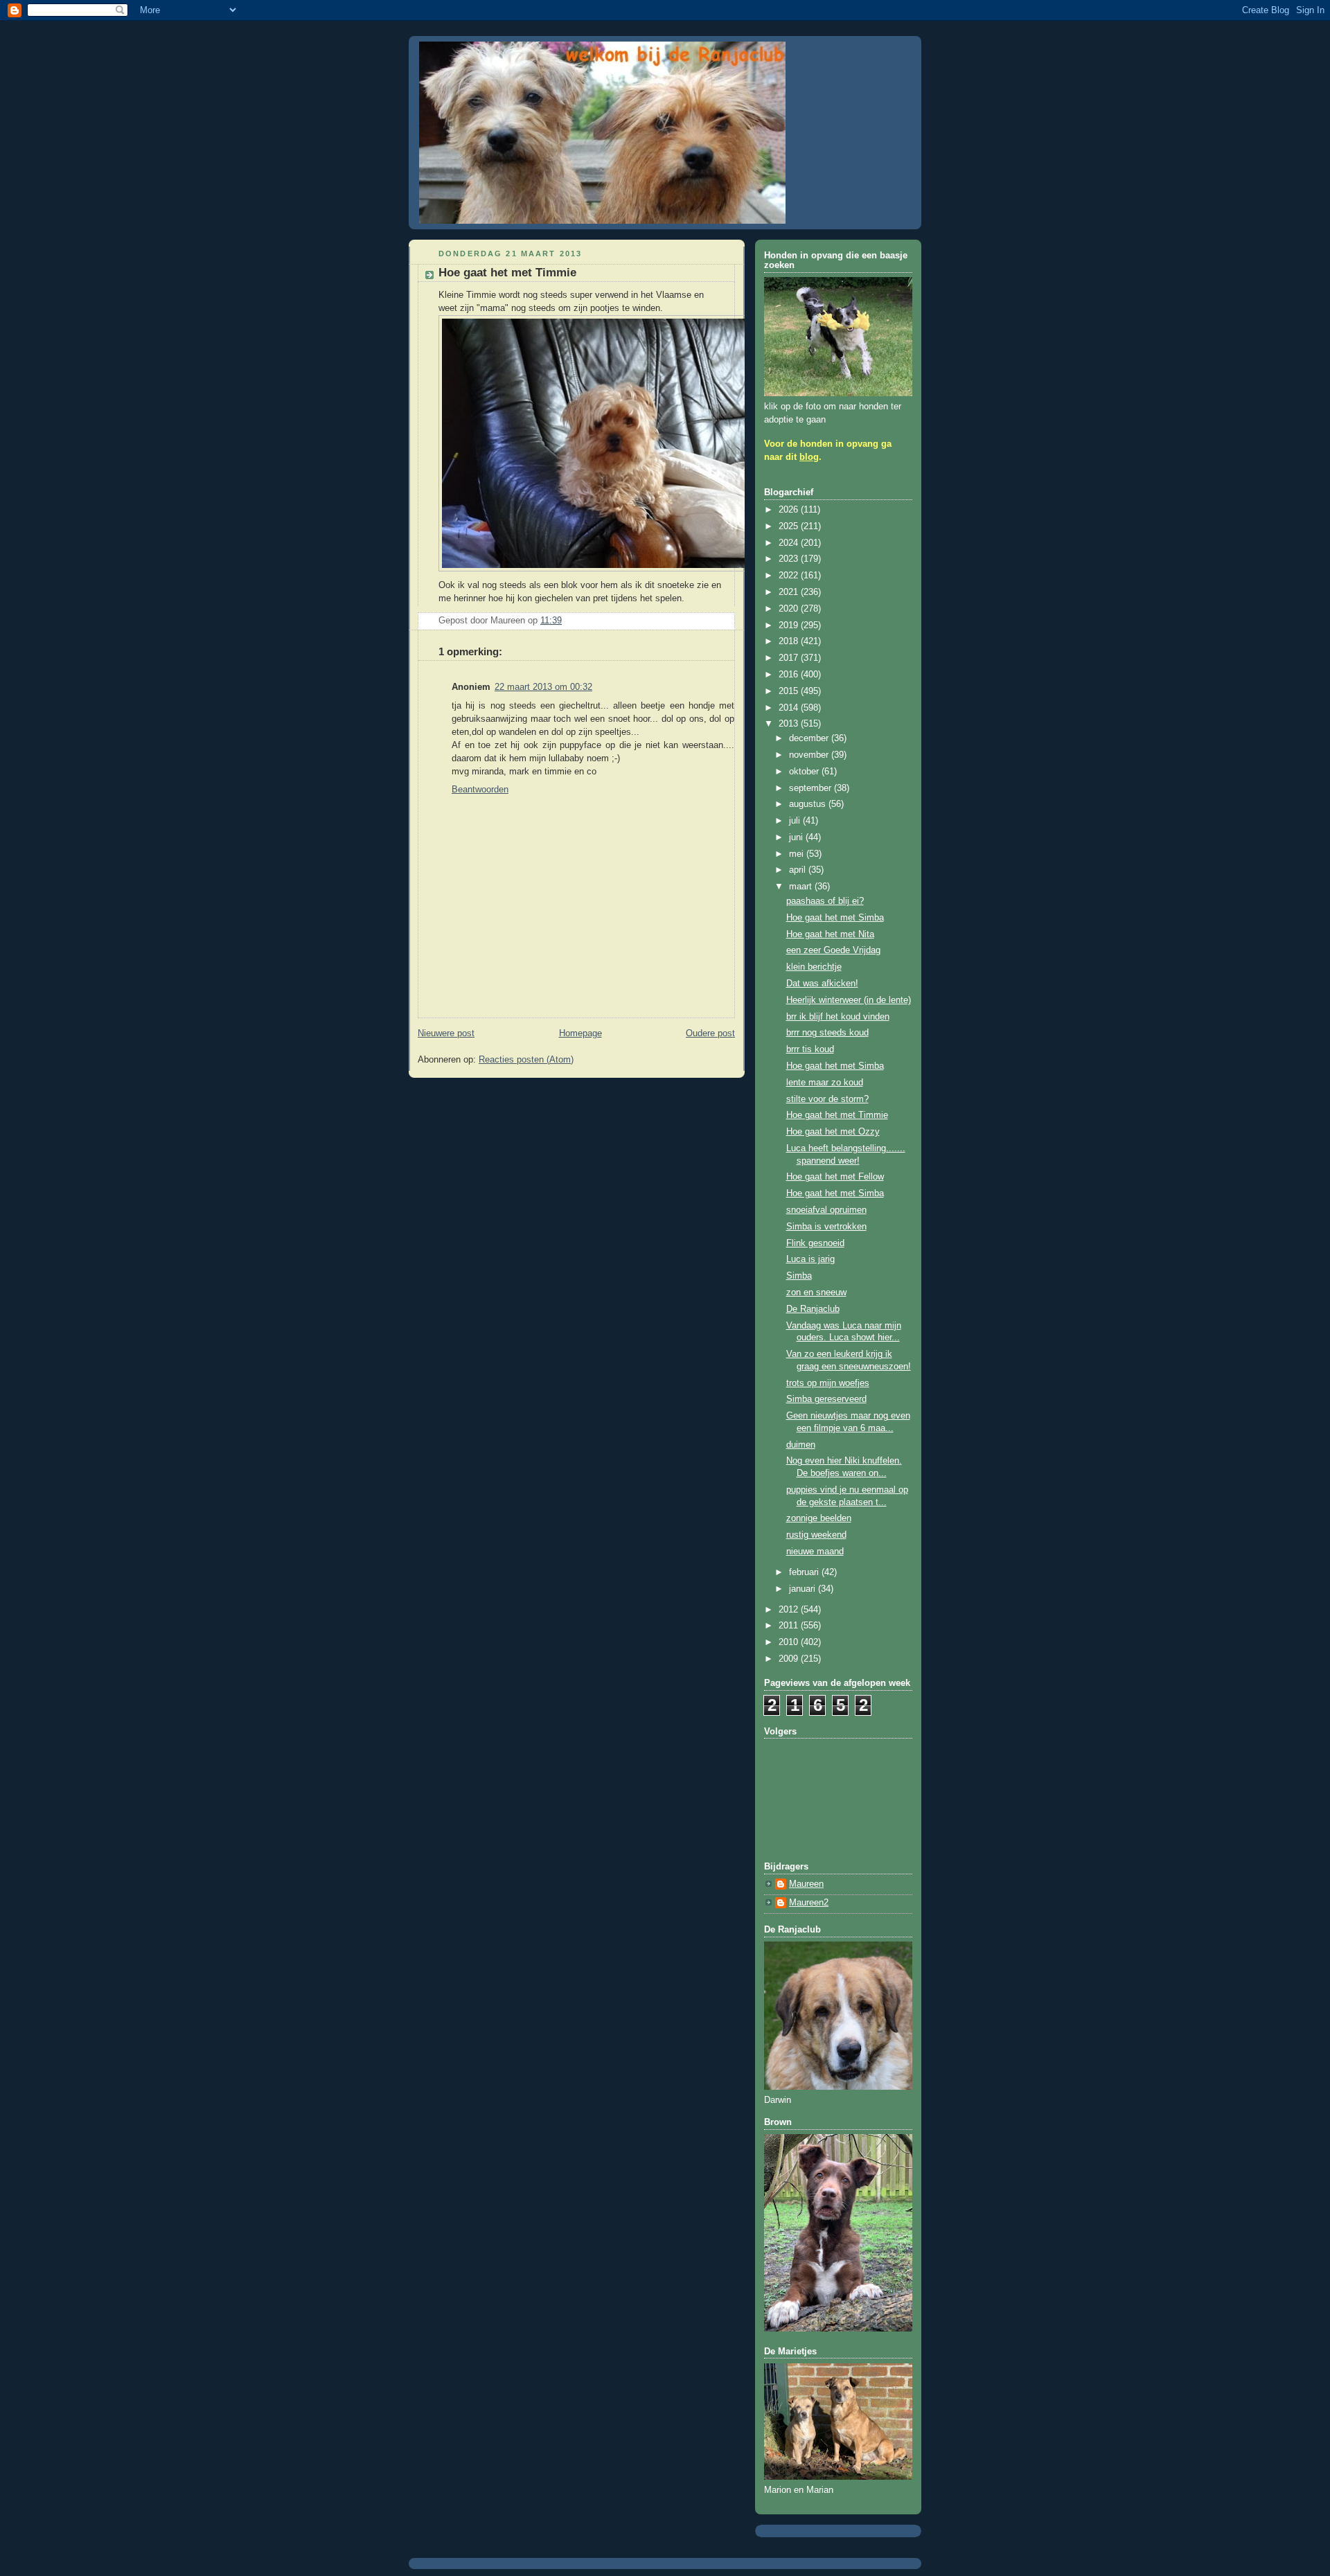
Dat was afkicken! (822, 984)
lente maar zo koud (825, 1083)
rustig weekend (816, 1535)
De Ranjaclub (813, 1309)
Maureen (806, 1884)
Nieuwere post (446, 1033)
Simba (799, 1276)
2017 (790, 658)
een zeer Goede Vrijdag (833, 950)
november (810, 755)
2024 (790, 543)
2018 (790, 641)
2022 (790, 576)
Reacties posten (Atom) (526, 1060)
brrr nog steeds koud (827, 1033)
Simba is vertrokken (826, 1227)
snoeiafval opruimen (826, 1210)
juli (796, 821)
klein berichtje (814, 967)
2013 (790, 724)
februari (805, 1572)
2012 (790, 1610)
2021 (790, 592)
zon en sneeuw (816, 1293)
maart (802, 887)
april (799, 870)
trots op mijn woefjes (828, 1383)
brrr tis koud (810, 1049)
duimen (801, 1445)
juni (797, 837)
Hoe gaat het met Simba (835, 918)
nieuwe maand (815, 1552)
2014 (790, 708)
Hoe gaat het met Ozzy (833, 1132)
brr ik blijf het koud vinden (838, 1017)
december (810, 738)
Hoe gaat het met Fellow (835, 1177)
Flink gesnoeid (815, 1243)
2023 (790, 559)
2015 (790, 691)
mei (798, 854)
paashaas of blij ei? (825, 901)
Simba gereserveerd (826, 1399)
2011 (790, 1626)
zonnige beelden (819, 1518)
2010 (790, 1642)
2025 (790, 526)
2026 (790, 510)
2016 (790, 675)
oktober (805, 772)
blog (809, 457)
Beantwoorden (480, 790)
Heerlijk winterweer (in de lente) (849, 1000)
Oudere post (710, 1033)
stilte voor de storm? (827, 1099)
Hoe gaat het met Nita (830, 934)
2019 (790, 625)
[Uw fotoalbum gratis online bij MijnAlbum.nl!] (608, 572)
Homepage (580, 1033)
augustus (809, 804)
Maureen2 (809, 1903)
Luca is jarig (810, 1259)
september (812, 788)
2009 (790, 1659)
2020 (790, 609)
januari (804, 1589)
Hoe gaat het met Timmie (837, 1115)
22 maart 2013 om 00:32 (543, 687)
